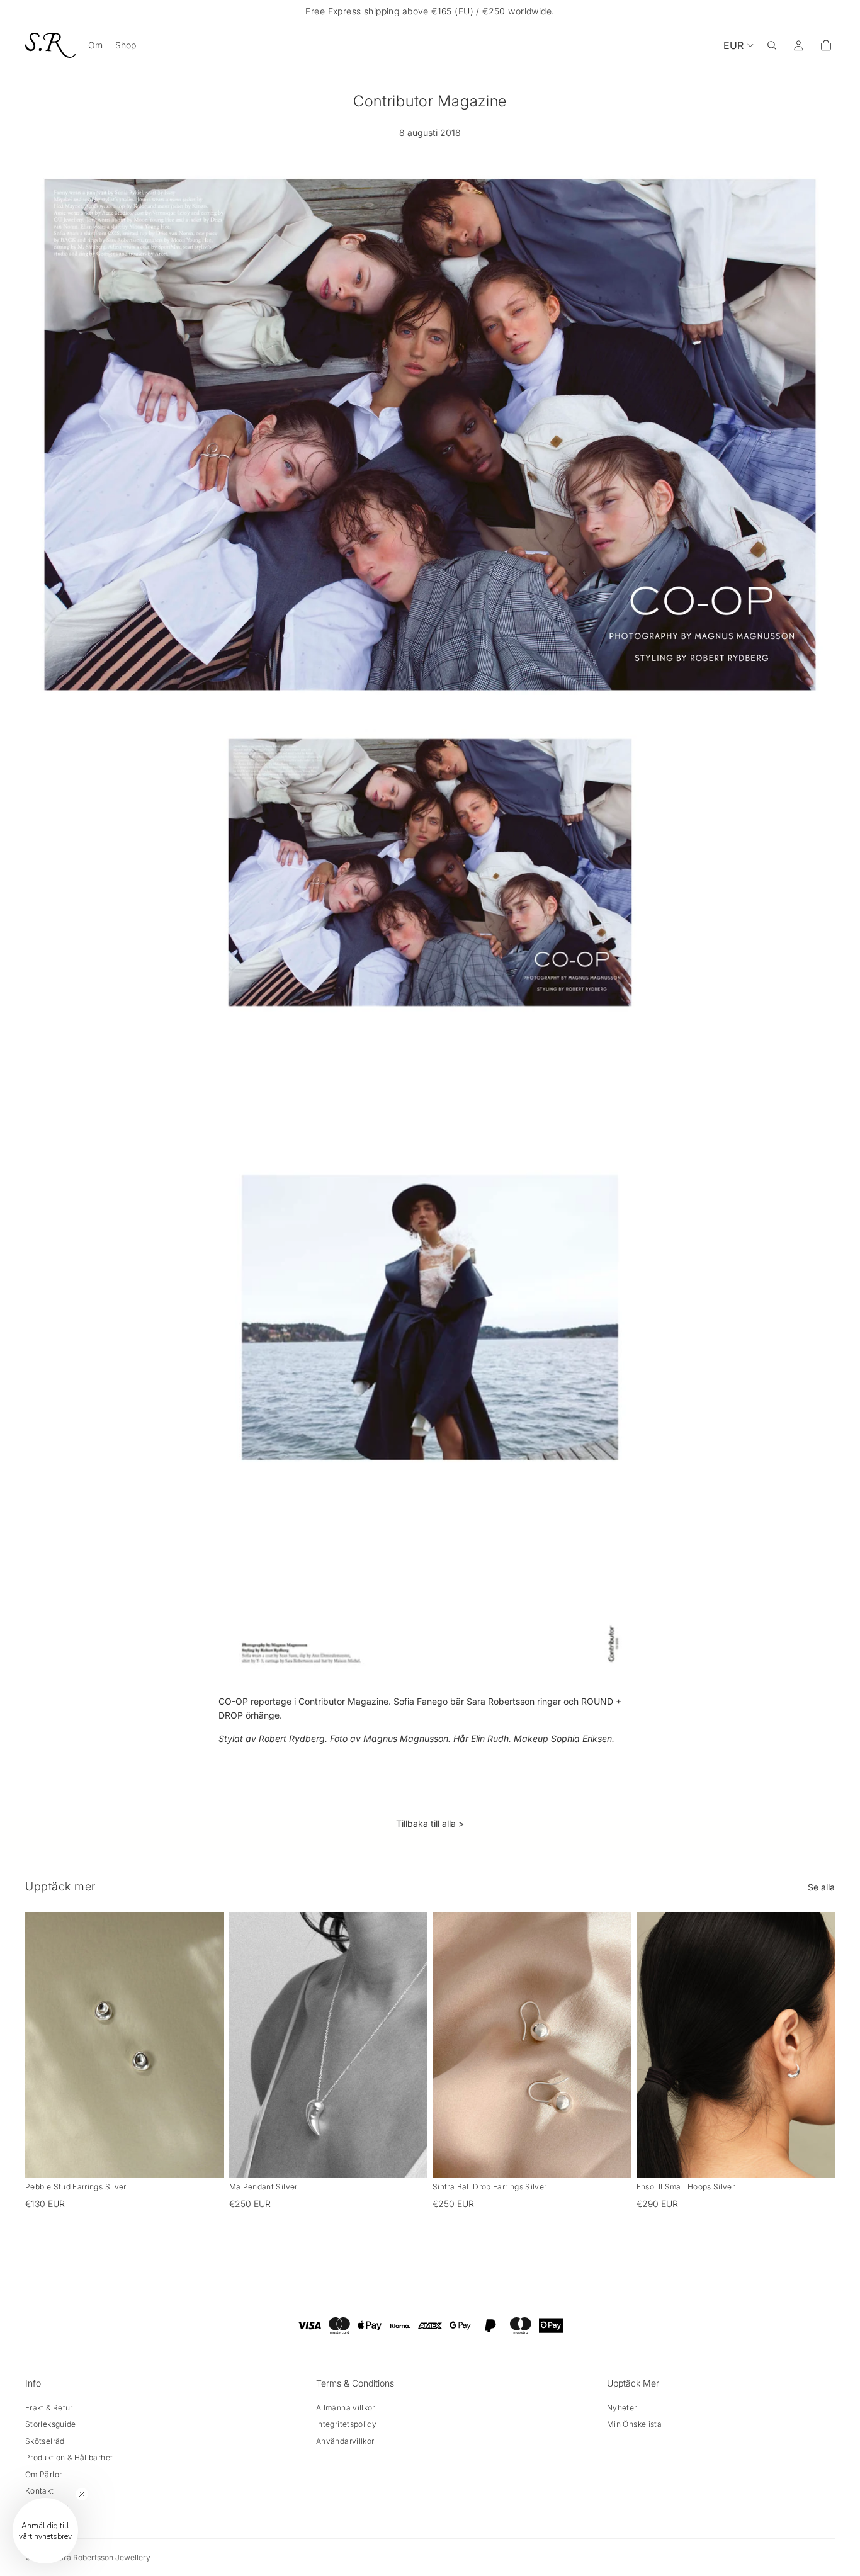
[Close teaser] (82, 2494)
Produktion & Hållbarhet (69, 2457)
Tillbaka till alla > (430, 1823)
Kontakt (40, 2491)
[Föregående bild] (44, 2045)
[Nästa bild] (205, 2045)
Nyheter (622, 2408)
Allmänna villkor (346, 2408)
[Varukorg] (826, 45)
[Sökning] (772, 45)
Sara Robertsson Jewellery (102, 2557)
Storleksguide (51, 2424)
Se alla (821, 1887)
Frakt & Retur (49, 2408)
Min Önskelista (634, 2424)
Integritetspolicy (346, 2424)
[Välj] (408, 2158)
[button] (45, 2531)
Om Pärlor (43, 2474)
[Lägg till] (205, 2158)
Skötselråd (45, 2441)
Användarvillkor (345, 2441)
